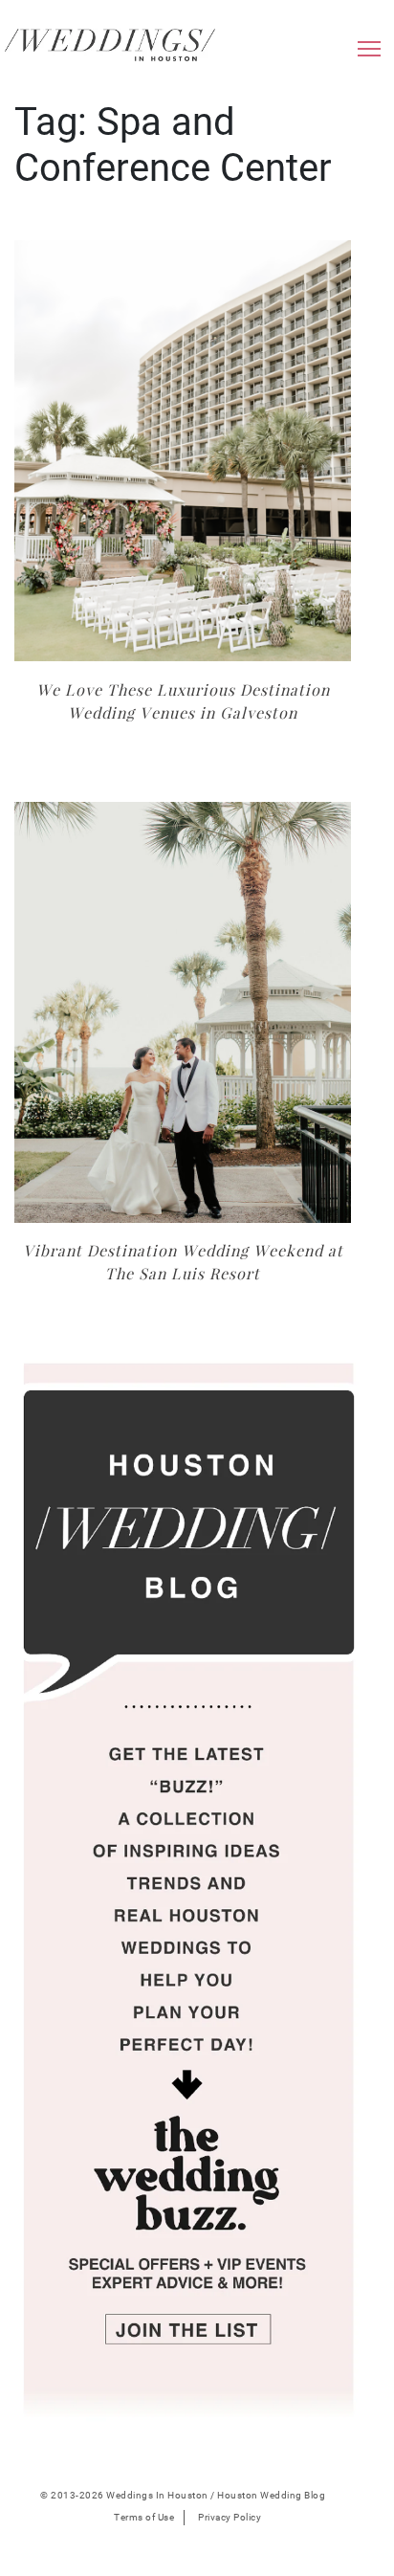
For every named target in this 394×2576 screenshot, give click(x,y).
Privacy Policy (230, 2517)
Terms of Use (144, 2517)
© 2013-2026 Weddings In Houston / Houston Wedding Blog (183, 2495)
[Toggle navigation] (369, 54)
